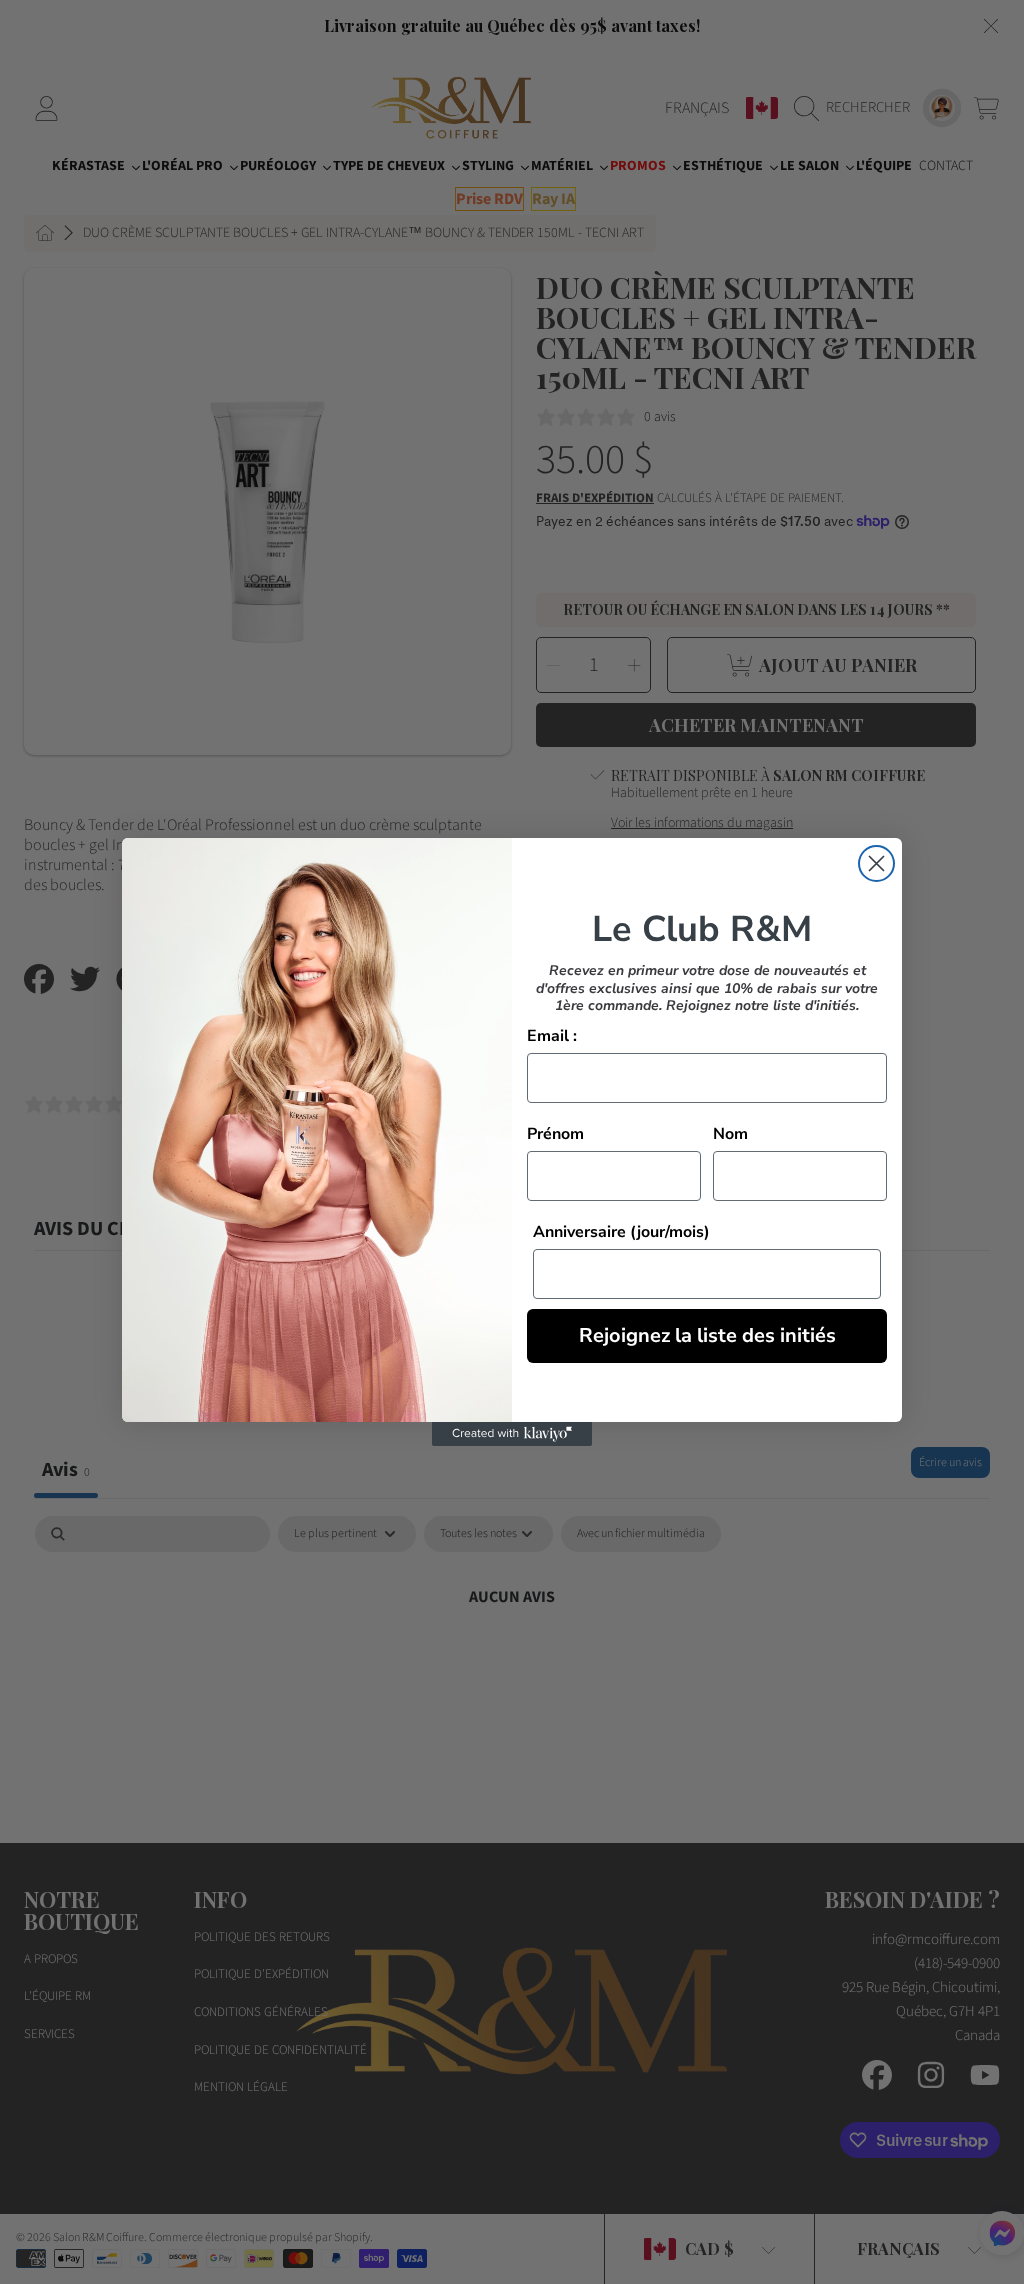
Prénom (555, 1134)
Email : (552, 1036)
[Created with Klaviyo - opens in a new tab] (512, 1434)
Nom (730, 1134)
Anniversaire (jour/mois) (621, 1232)
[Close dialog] (876, 863)
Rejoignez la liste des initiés (707, 1335)
